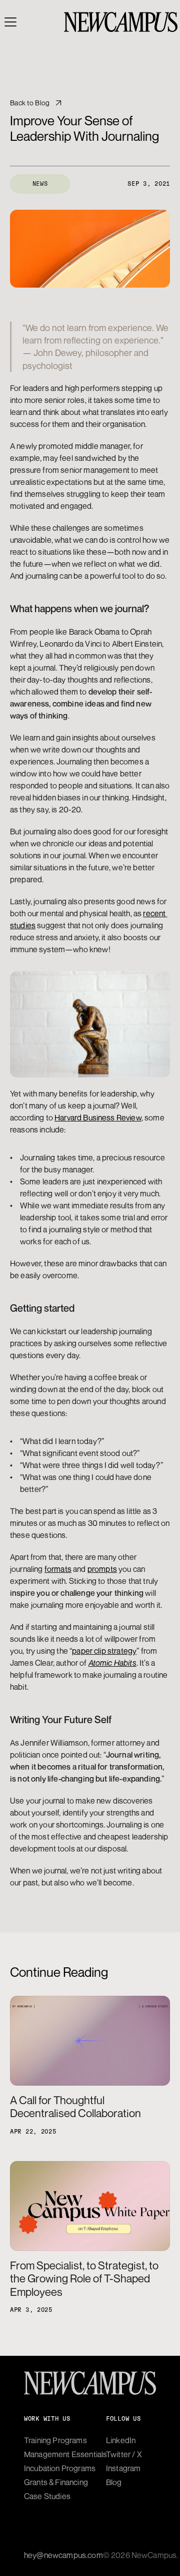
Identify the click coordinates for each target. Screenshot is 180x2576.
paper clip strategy (104, 1651)
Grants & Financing (56, 2482)
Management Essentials (65, 2454)
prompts (102, 1569)
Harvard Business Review (98, 1117)
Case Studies (47, 2496)
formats (58, 1569)
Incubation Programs (60, 2468)
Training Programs (55, 2440)
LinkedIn (121, 2440)
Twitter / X (124, 2454)
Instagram (123, 2468)
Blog (114, 2482)
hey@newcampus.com (63, 2555)
